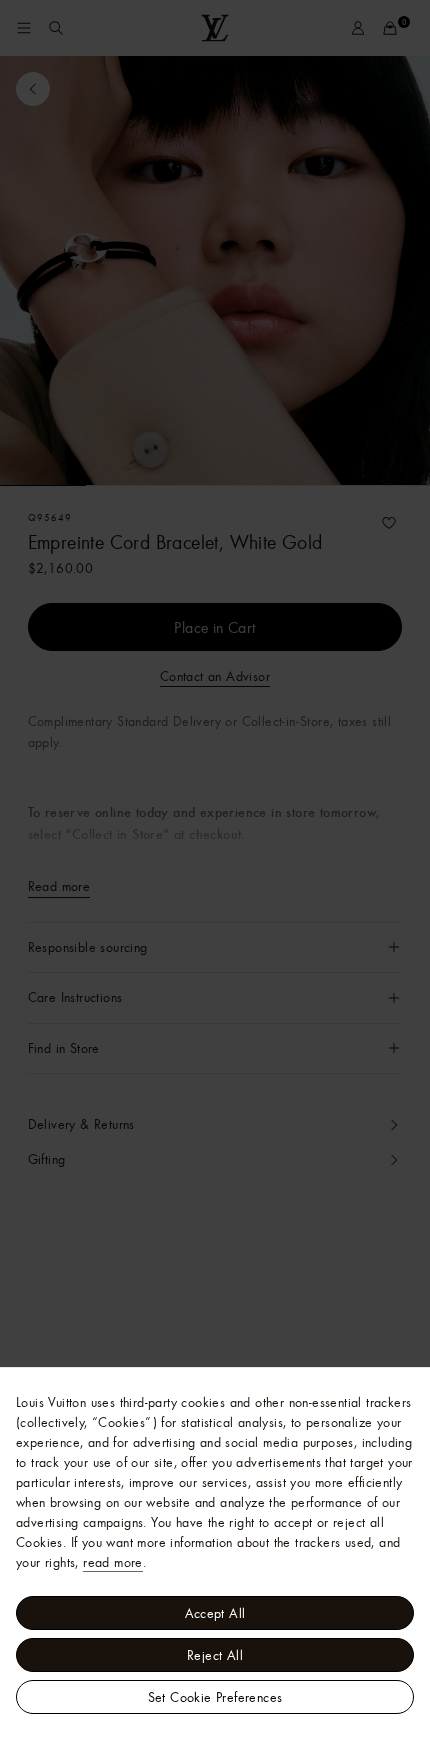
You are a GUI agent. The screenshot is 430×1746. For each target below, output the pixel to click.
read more (113, 1562)
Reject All (215, 1655)
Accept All (215, 1613)
